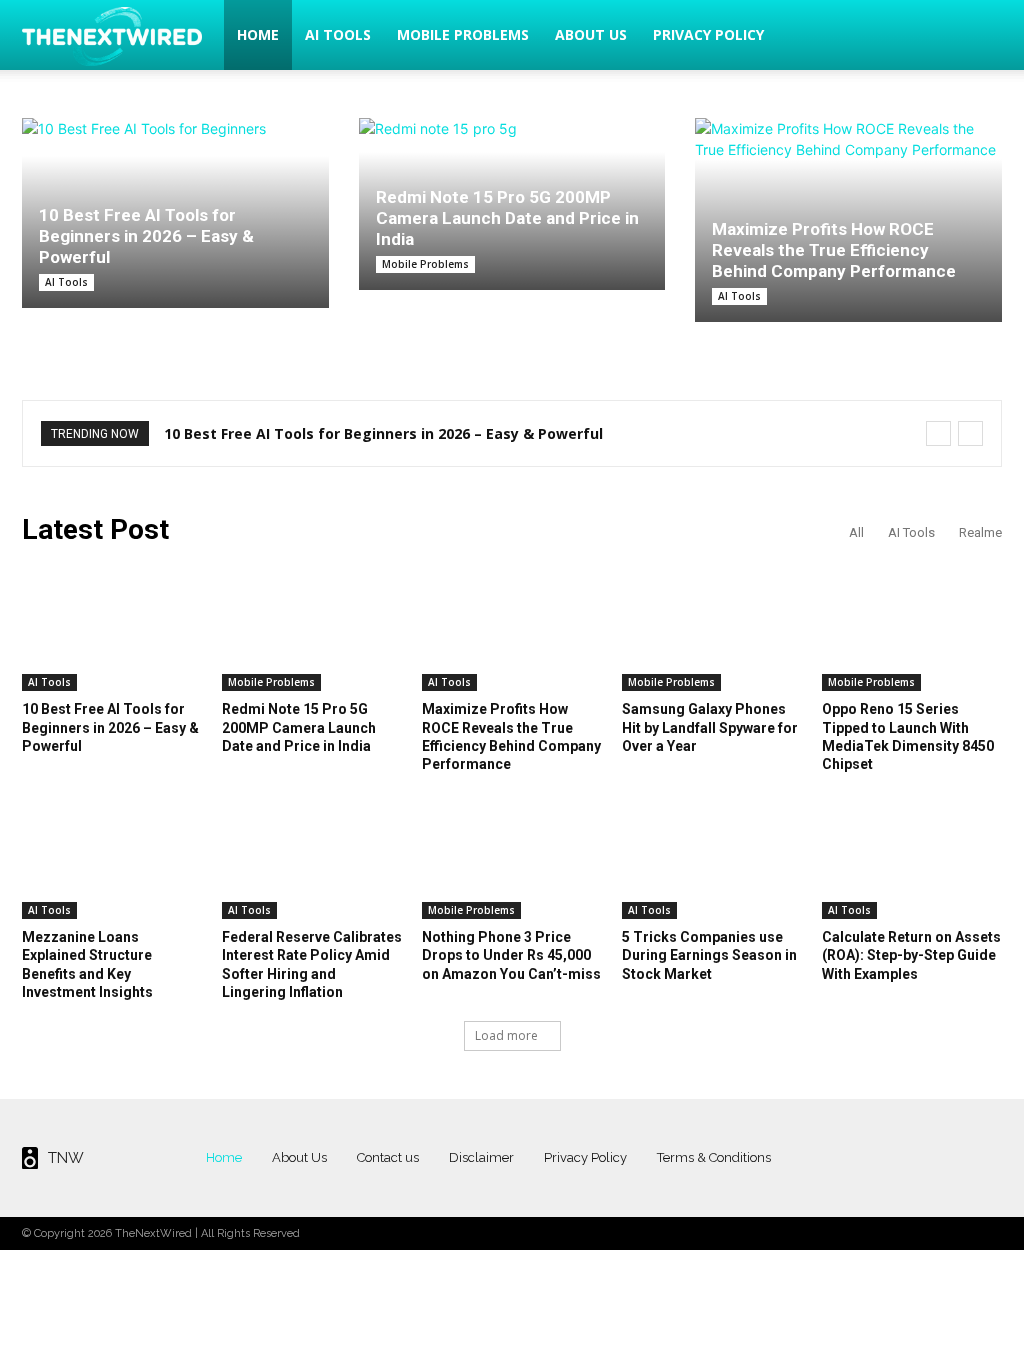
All (856, 532)
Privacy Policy (708, 34)
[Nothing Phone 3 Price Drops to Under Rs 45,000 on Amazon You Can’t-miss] (512, 856)
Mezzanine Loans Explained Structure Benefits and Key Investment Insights (87, 964)
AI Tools (338, 34)
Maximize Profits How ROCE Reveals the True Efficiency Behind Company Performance (834, 250)
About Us (591, 34)
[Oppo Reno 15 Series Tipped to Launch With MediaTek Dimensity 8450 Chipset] (912, 628)
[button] (978, 36)
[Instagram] (913, 1157)
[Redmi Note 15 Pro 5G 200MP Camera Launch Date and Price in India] (312, 628)
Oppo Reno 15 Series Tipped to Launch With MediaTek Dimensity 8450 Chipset (908, 736)
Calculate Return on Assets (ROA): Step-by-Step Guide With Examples (911, 955)
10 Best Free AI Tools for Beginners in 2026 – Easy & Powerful (146, 236)
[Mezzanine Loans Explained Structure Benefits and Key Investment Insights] (112, 856)
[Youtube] (984, 1157)
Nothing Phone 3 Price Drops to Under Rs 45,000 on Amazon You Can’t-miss (511, 955)
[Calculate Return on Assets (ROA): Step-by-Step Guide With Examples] (912, 856)
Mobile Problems (463, 34)
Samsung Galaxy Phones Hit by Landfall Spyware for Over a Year (710, 727)
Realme (980, 532)
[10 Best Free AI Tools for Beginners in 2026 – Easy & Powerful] (112, 628)
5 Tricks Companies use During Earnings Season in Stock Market (709, 955)
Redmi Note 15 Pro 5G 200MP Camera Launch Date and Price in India (507, 218)
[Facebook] (878, 1157)
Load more (506, 1035)
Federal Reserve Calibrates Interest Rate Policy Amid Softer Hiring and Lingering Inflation (312, 964)
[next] (970, 433)
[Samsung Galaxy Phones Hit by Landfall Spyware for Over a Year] (712, 628)
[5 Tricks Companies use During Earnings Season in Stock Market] (712, 856)
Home (258, 34)
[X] (949, 1157)
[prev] (938, 433)
